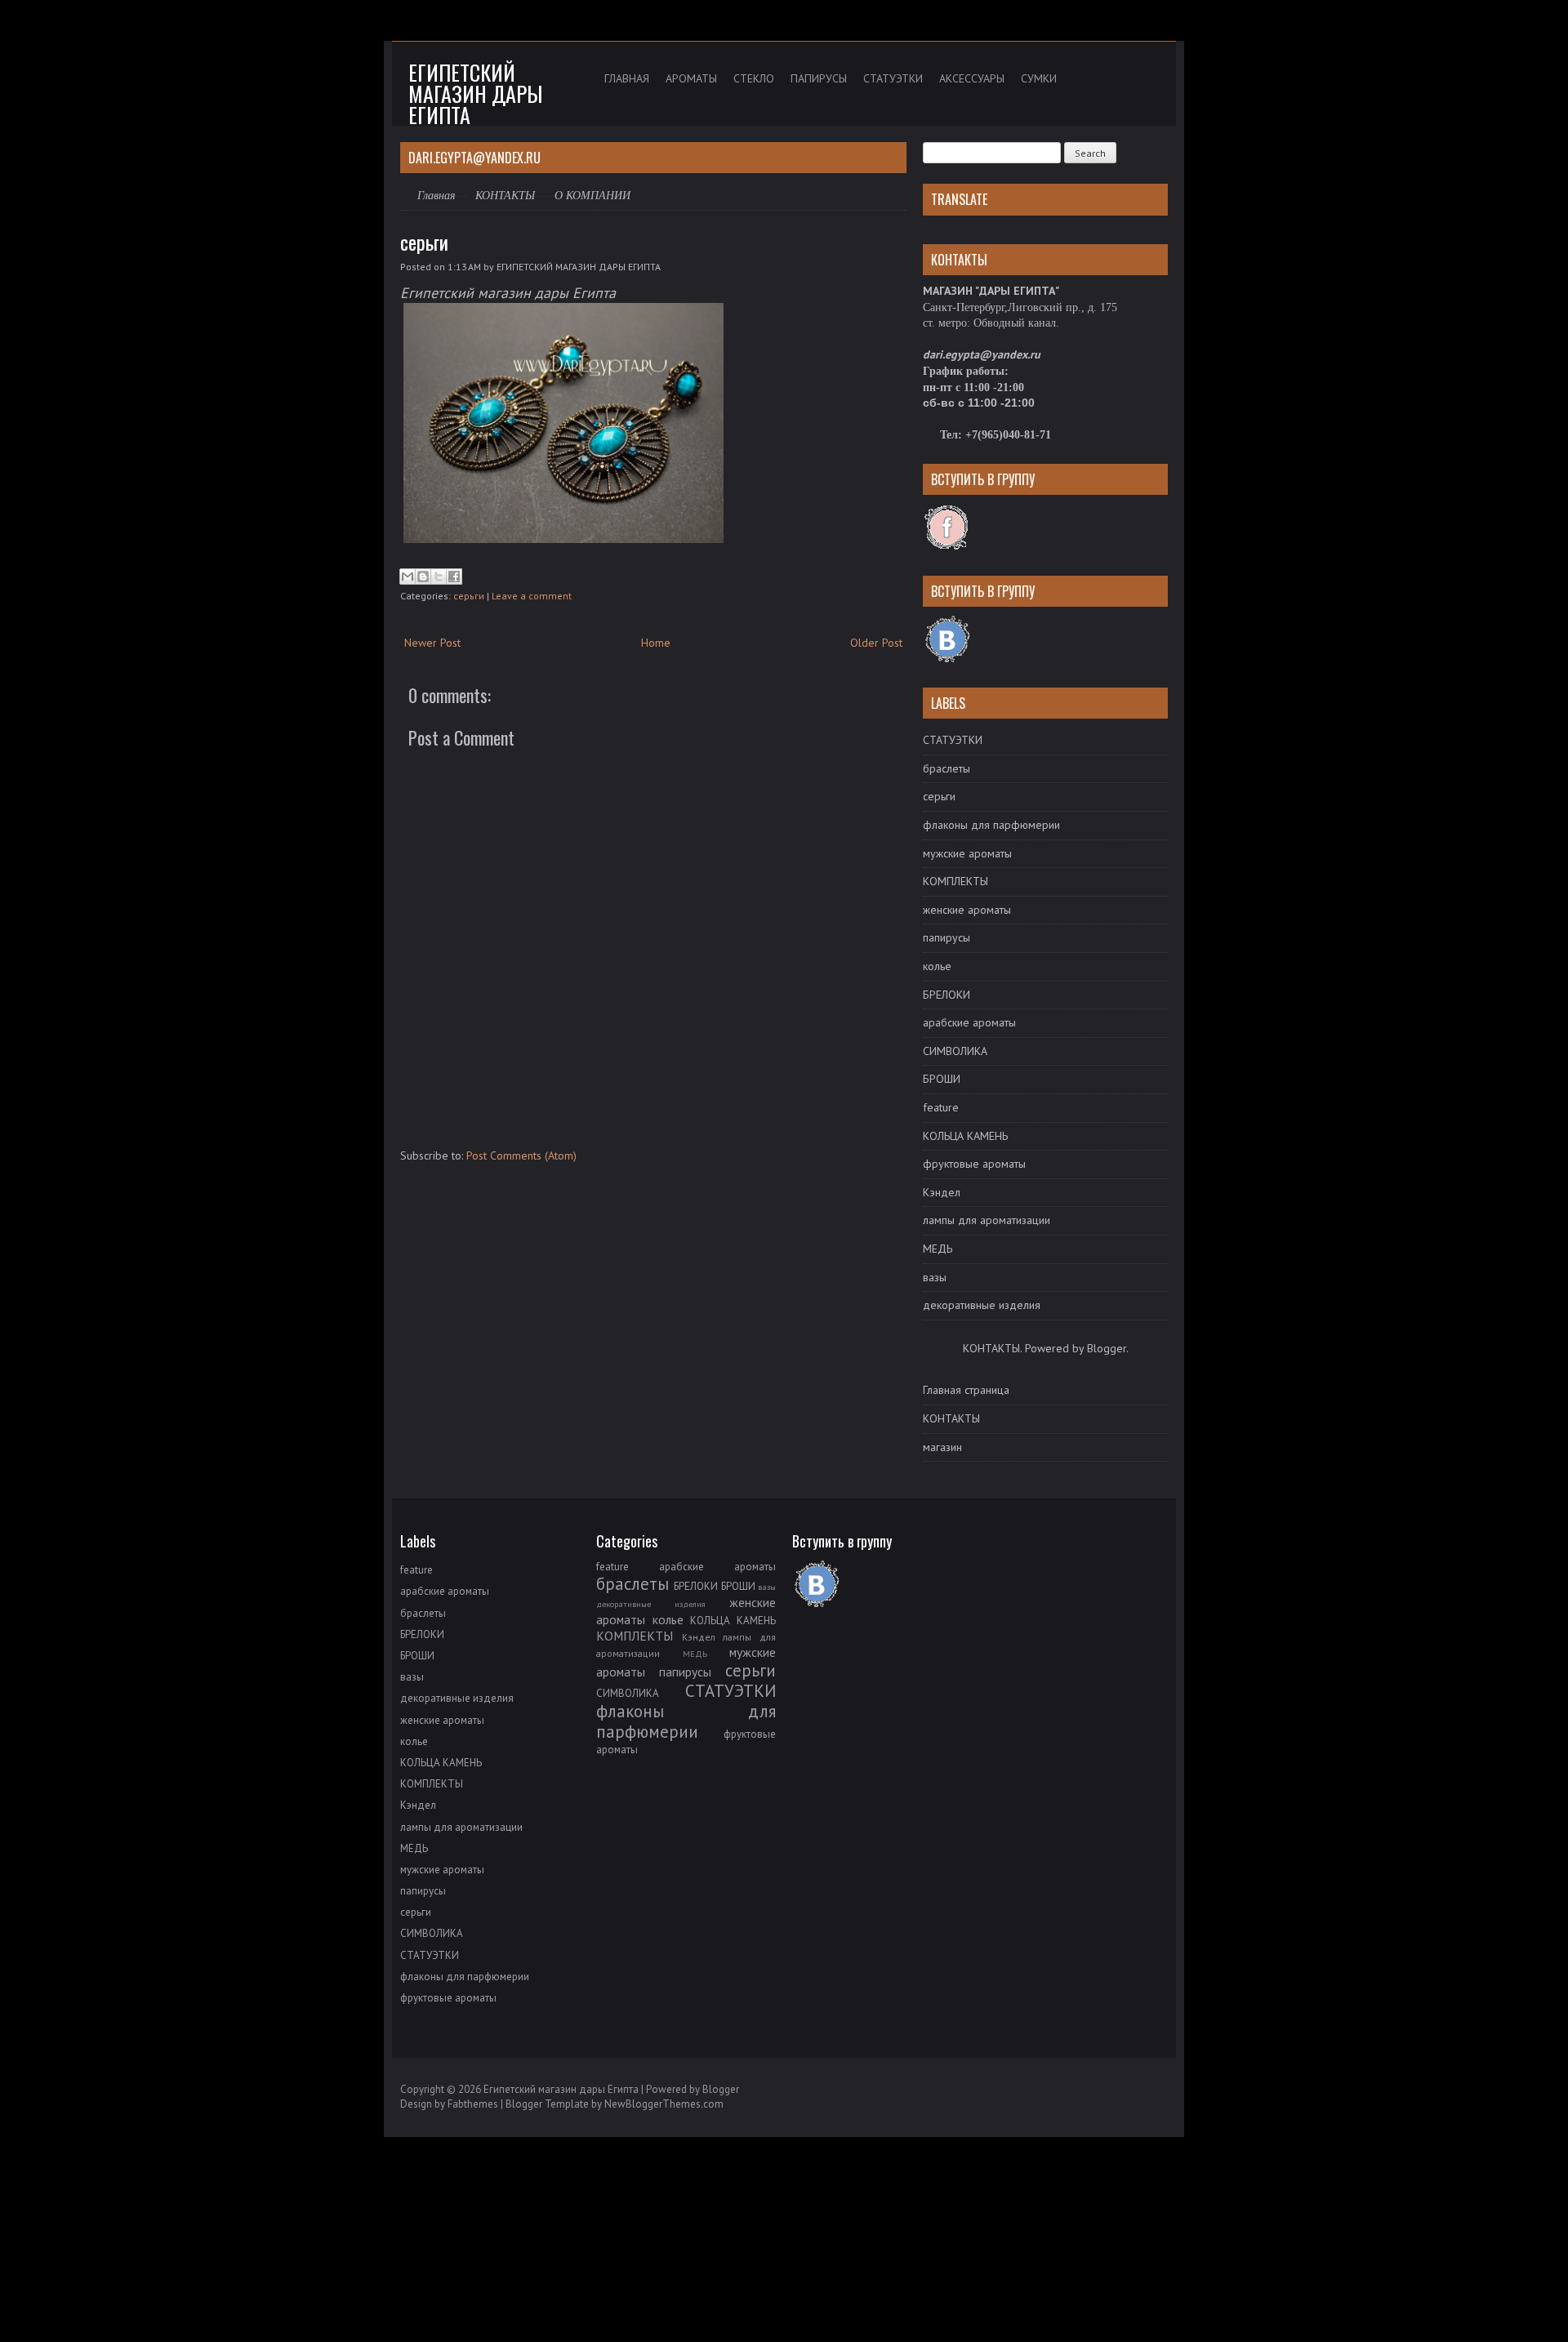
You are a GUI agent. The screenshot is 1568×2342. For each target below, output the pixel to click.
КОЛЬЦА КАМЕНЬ (965, 1136)
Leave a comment (532, 596)
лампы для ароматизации (987, 1220)
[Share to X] (439, 577)
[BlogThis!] (423, 577)
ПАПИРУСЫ (819, 78)
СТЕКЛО (754, 78)
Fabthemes (473, 2104)
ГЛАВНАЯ (627, 78)
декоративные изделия (982, 1305)
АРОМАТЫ (691, 78)
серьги (424, 242)
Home (656, 643)
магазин (942, 1447)
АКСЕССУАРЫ (972, 78)
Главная (437, 195)
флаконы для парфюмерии (991, 825)
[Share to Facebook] (454, 577)
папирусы (947, 937)
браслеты (947, 768)
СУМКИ (1039, 78)
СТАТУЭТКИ (893, 78)
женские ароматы (967, 910)
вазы (935, 1277)
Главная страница (966, 1390)
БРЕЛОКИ (947, 995)
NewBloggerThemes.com (664, 2104)
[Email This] (408, 577)
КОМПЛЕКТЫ (955, 881)
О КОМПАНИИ (592, 196)
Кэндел (942, 1192)
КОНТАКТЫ (505, 195)
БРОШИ (942, 1079)
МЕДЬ (938, 1249)
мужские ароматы (967, 853)
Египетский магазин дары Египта (475, 94)
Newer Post (432, 643)
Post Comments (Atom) (521, 1155)
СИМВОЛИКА (955, 1051)
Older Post (876, 643)
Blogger (1107, 1348)
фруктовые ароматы (974, 1164)
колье (937, 966)
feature (941, 1107)
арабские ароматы (969, 1022)
